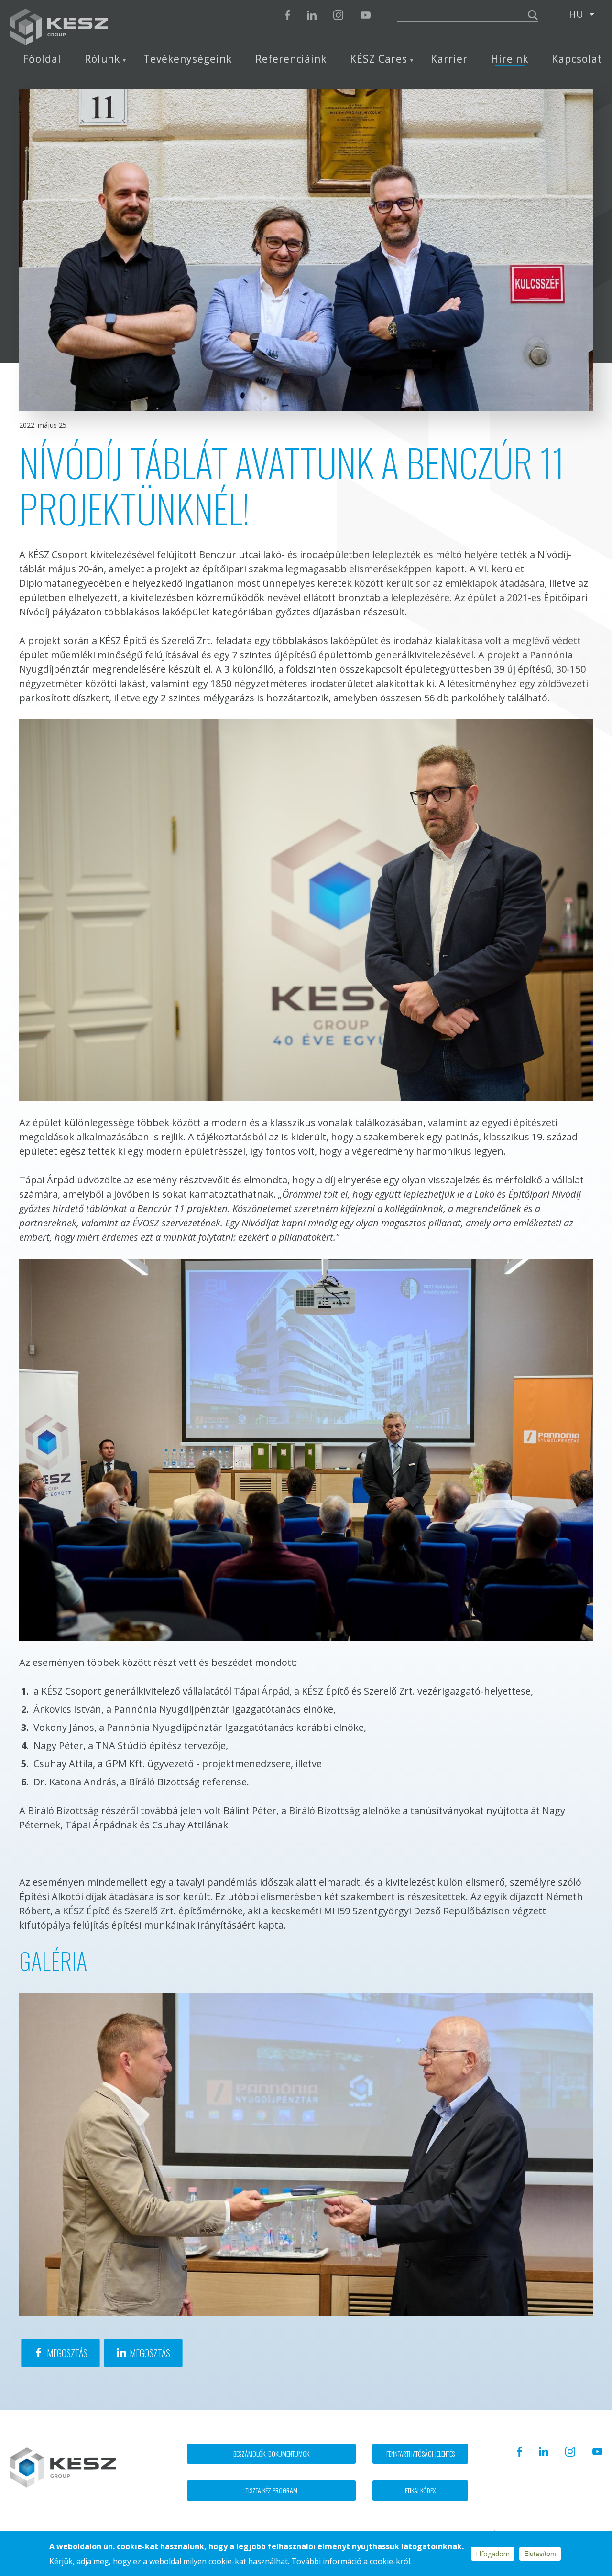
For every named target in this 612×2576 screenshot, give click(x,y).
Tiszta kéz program (272, 2490)
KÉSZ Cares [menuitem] (379, 59)
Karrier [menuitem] (449, 59)
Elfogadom (493, 2554)
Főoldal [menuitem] (42, 59)
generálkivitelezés (415, 655)
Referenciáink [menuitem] (291, 59)
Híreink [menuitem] (510, 59)
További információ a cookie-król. (351, 2561)
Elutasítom (540, 2554)
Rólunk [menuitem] (103, 59)
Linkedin (312, 15)
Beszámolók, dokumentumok (271, 2453)
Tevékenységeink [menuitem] (187, 59)
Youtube (365, 15)
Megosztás (67, 2353)
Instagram (338, 15)
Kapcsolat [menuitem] (577, 59)
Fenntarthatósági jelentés (421, 2453)
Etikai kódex (420, 2490)
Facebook (288, 15)
